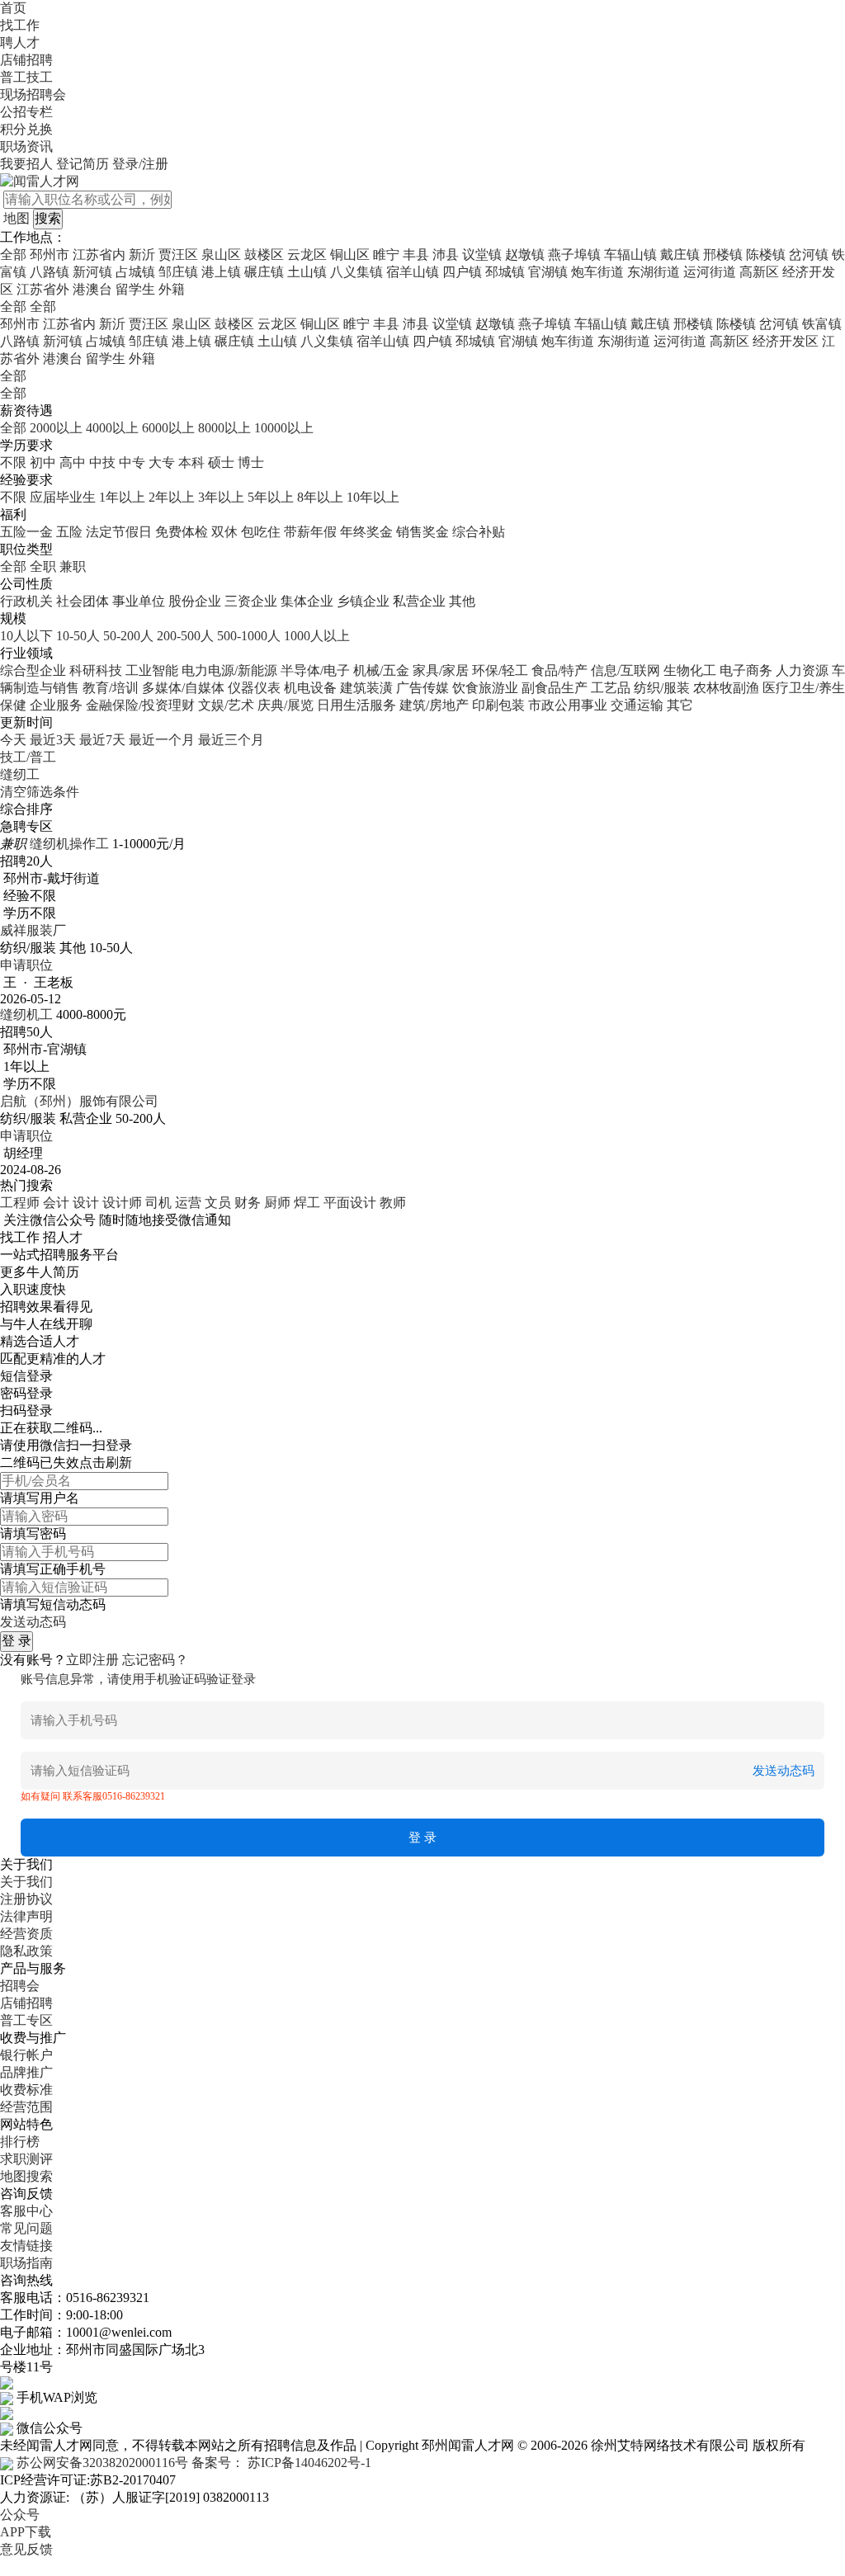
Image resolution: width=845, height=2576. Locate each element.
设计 (86, 1203)
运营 (188, 1203)
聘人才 (20, 42)
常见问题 (26, 2228)
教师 (393, 1203)
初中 (43, 462)
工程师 (20, 1203)
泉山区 (221, 255)
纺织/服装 (662, 688)
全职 (43, 566)
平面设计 (350, 1203)
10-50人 (78, 636)
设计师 (122, 1203)
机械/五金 (381, 670)
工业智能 (152, 670)
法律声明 (26, 1916)
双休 (224, 532)
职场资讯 (26, 146)
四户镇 (462, 272)
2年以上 (172, 497)
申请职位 (26, 965)
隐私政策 (26, 1951)
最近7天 (102, 740)
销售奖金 (422, 532)
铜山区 (350, 255)
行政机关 (26, 601)
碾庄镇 (264, 272)
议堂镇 (482, 255)
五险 (69, 532)
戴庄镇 (680, 255)
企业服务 (56, 705)
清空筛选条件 (40, 792)
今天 (13, 740)
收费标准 (26, 2090)
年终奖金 (366, 532)
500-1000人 (249, 636)
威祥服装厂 (33, 930)
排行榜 (20, 2142)
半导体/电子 (315, 670)
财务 (248, 1203)
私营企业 (419, 601)
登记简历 (83, 164)
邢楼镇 (723, 255)
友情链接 (26, 2246)
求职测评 (26, 2159)
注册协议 (26, 1899)
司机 (158, 1203)
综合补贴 (479, 532)
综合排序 (26, 809)
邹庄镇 (178, 272)
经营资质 (26, 1934)
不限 (13, 462)
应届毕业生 (63, 497)
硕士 (221, 462)
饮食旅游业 (485, 688)
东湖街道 (654, 272)
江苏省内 (99, 255)
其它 (680, 705)
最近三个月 (231, 740)
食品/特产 (559, 670)
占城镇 (135, 272)
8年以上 (320, 497)
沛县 (446, 255)
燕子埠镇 (574, 255)
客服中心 (26, 2211)
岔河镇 (809, 255)
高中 (73, 462)
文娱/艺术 (226, 705)
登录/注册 (140, 164)
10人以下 (26, 636)
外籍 (172, 289)
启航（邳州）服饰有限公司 (79, 1101)
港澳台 (92, 289)
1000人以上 (317, 636)
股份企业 (195, 601)
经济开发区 (786, 341)
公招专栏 (26, 112)
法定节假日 (119, 532)
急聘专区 (26, 826)
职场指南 (26, 2263)
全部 (13, 255)
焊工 (307, 1203)
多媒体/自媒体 (183, 688)
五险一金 (26, 532)
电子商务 (746, 670)
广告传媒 (422, 688)
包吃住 (261, 532)
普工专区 (26, 2020)
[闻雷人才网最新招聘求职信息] (40, 180)
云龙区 (307, 255)
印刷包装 (498, 705)
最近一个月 (162, 740)
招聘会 (20, 1986)
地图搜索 (26, 2176)
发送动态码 (33, 1622)
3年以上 (221, 497)
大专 (162, 462)
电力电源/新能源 (229, 670)
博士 (251, 462)
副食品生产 (555, 688)
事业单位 (139, 601)
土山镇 (307, 272)
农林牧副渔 (726, 688)
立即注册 (92, 1660)
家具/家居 (441, 670)
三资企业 (251, 601)
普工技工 (26, 77)
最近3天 (53, 740)
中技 (102, 462)
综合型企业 (33, 670)
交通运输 (637, 705)
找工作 (20, 25)
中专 (132, 462)
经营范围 (26, 2107)
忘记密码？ (155, 1660)
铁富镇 (822, 324)
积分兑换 (26, 129)
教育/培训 (111, 688)
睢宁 (386, 255)
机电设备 (310, 688)
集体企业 (307, 601)
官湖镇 (548, 272)
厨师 (277, 1203)
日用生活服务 (356, 705)
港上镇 (221, 272)
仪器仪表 (254, 688)
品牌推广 (26, 2072)
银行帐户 (26, 2055)
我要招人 (26, 164)
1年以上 (122, 497)
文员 (218, 1203)
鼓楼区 (264, 255)
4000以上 (112, 428)
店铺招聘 (26, 60)
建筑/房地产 (434, 705)
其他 (462, 601)
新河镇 (92, 272)
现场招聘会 (33, 94)
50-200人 (128, 636)
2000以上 (56, 428)
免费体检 (182, 532)
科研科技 (96, 670)
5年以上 (271, 497)
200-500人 (185, 636)
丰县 (416, 255)
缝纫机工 (26, 1014)
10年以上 (373, 497)
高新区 (759, 272)
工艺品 (611, 688)
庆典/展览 (286, 705)
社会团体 (83, 601)
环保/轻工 (500, 670)
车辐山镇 (630, 255)
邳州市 (50, 255)
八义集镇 (356, 272)
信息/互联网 (625, 670)
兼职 (73, 566)
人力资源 (802, 670)
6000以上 (168, 428)
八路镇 (50, 272)
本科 (191, 462)
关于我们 (26, 1882)
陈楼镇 (766, 255)
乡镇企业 (363, 601)
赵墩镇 (525, 255)
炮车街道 (597, 272)
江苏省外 (43, 289)
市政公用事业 (568, 705)
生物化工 (690, 670)
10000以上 (284, 428)
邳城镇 (505, 272)
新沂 (142, 255)
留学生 (135, 289)
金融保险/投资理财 (140, 705)
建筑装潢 (366, 688)
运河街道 (710, 272)
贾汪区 (178, 255)
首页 (13, 8)
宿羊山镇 (413, 272)
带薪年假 (310, 532)
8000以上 (224, 428)
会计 (56, 1203)
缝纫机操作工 (69, 844)
